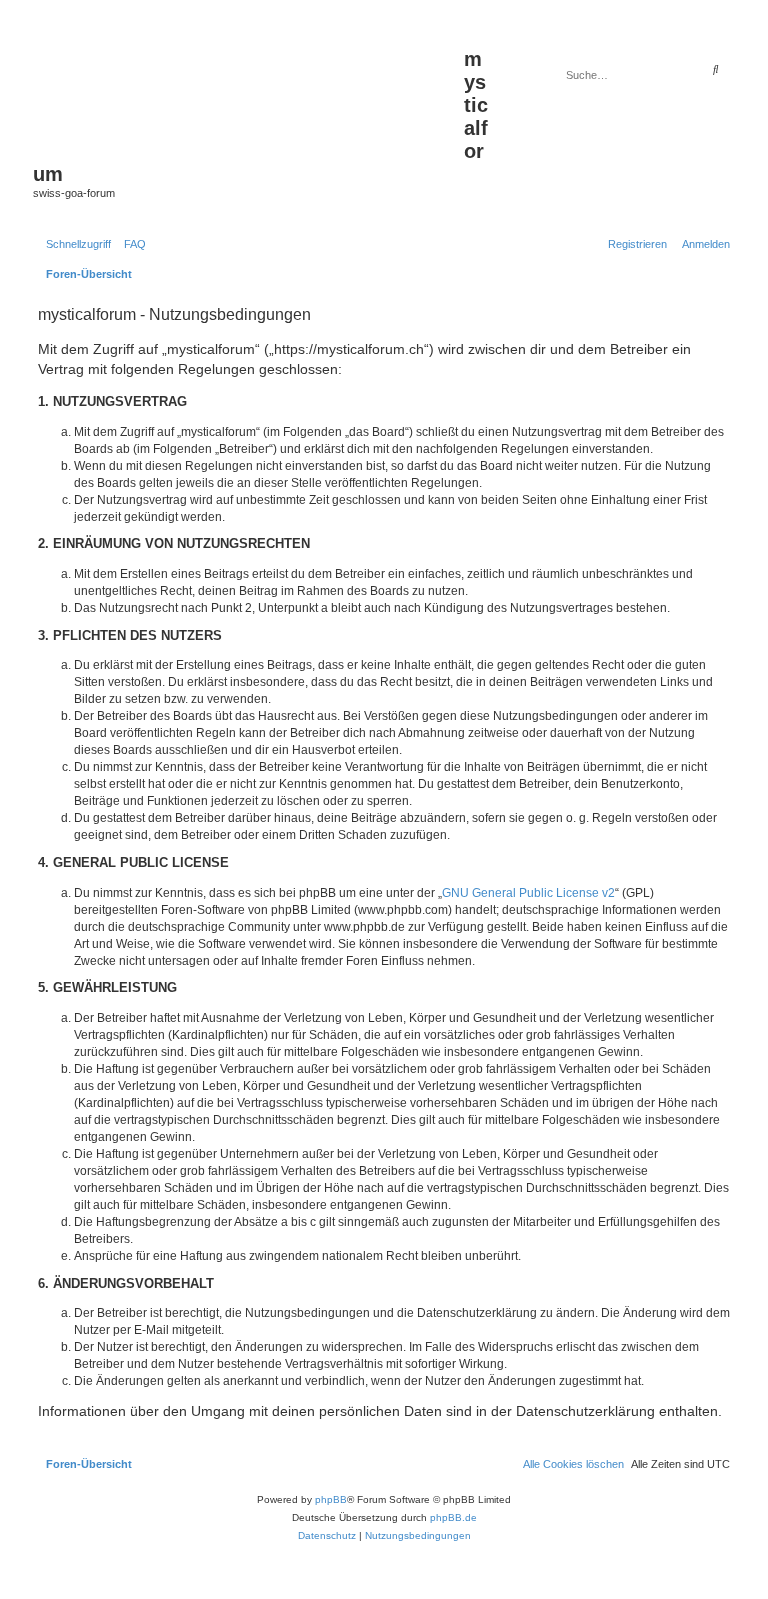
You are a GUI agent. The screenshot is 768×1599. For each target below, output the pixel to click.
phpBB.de (453, 1517)
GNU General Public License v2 (528, 893)
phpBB (331, 1499)
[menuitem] (131, 244)
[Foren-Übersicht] (248, 91)
